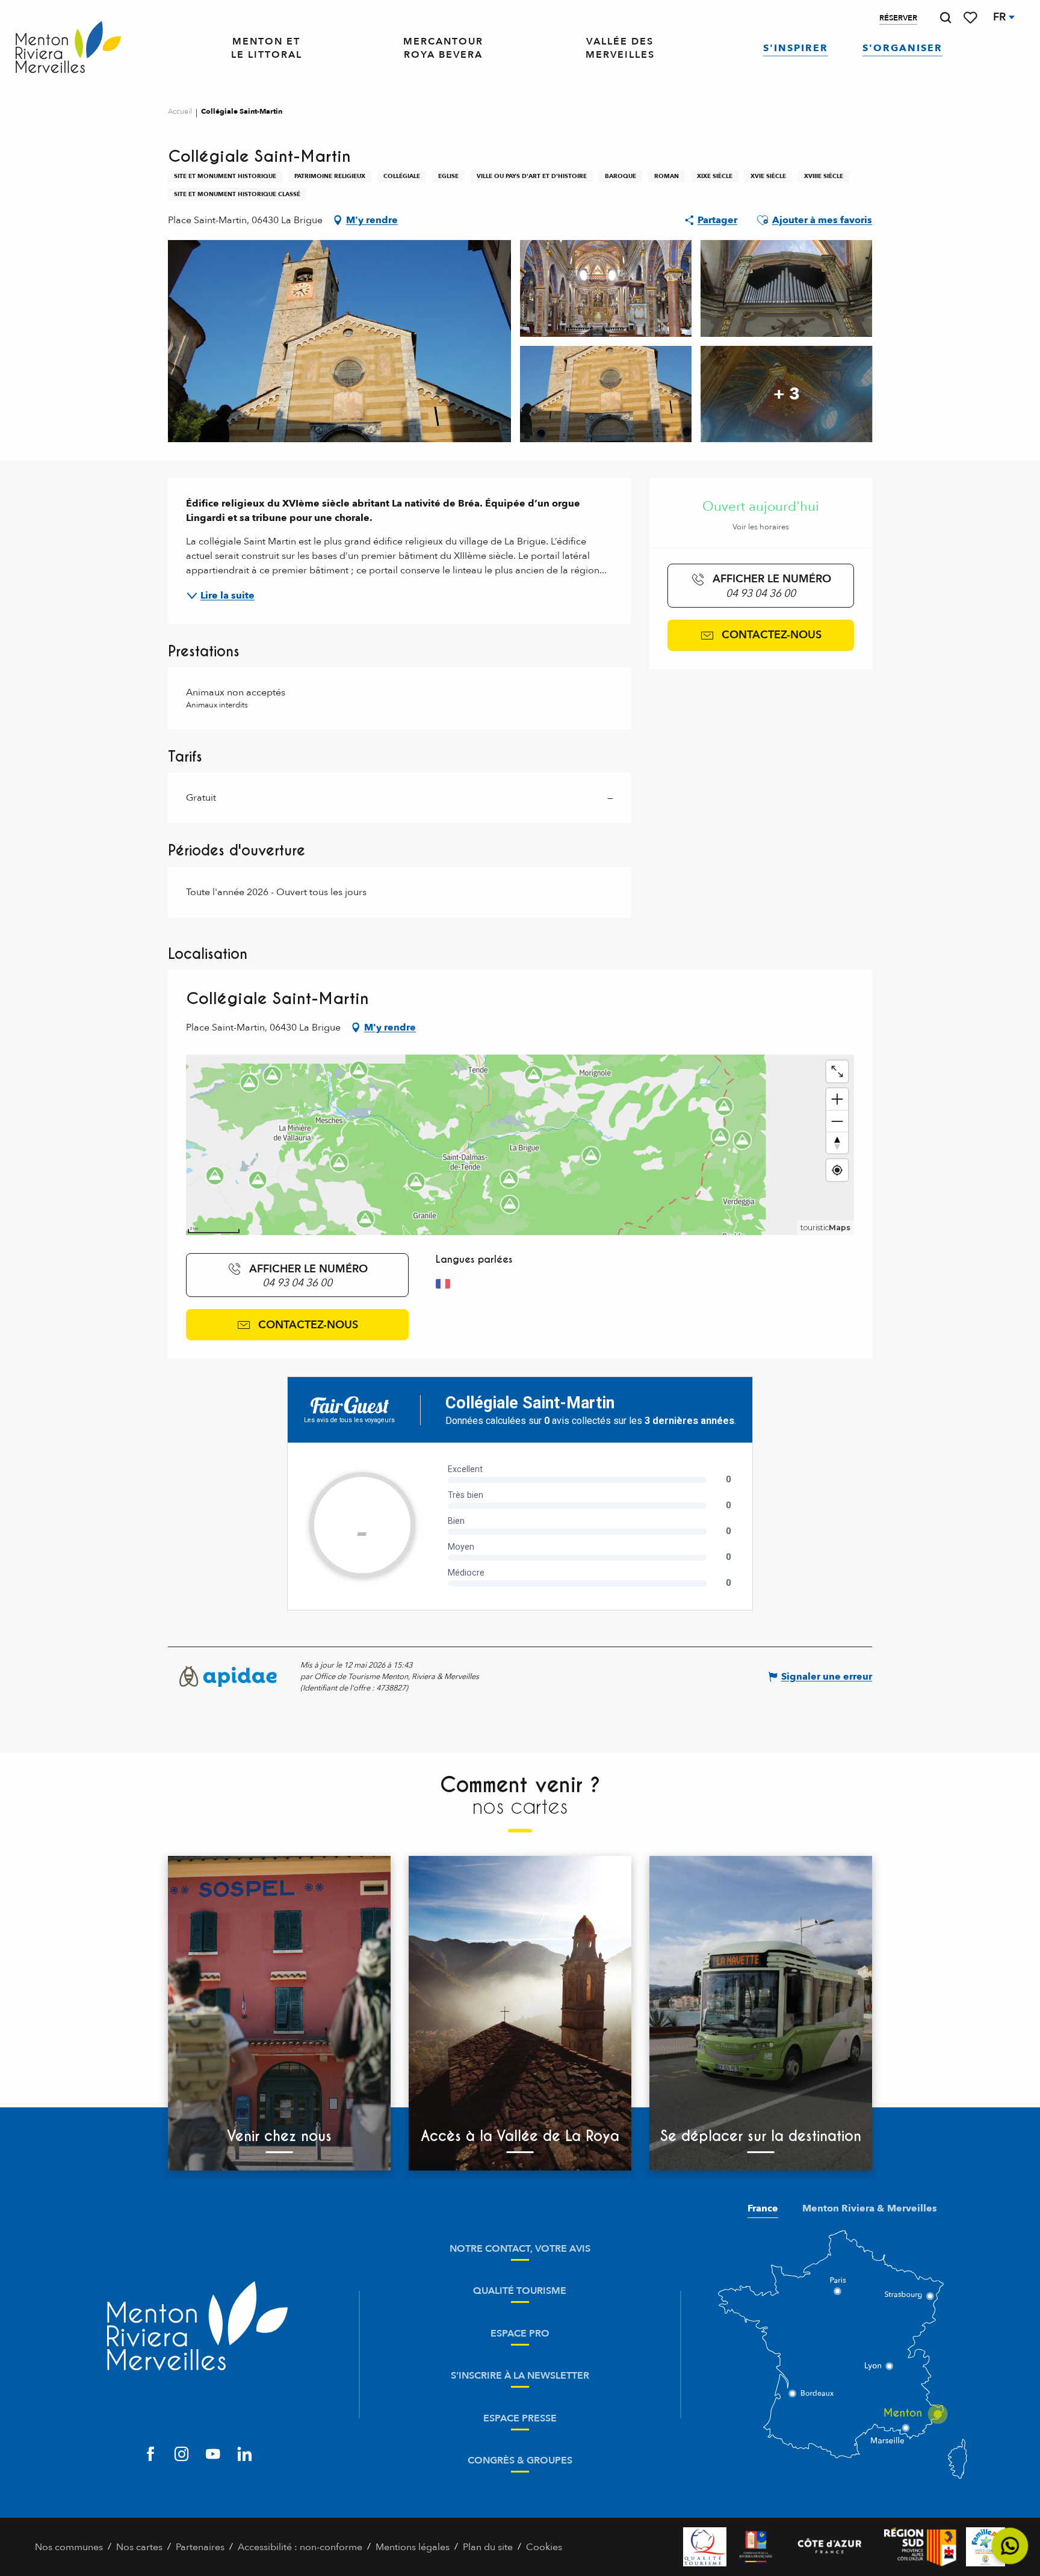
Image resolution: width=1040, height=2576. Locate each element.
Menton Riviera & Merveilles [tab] (870, 2208)
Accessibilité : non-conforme (300, 2547)
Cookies (544, 2547)
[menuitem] (68, 48)
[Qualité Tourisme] (705, 2547)
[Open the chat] (1010, 2546)
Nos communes (69, 2547)
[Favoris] (971, 18)
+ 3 (787, 394)
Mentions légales (413, 2547)
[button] (946, 18)
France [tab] (763, 2208)
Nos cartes (139, 2547)
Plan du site (488, 2547)
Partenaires (200, 2547)
